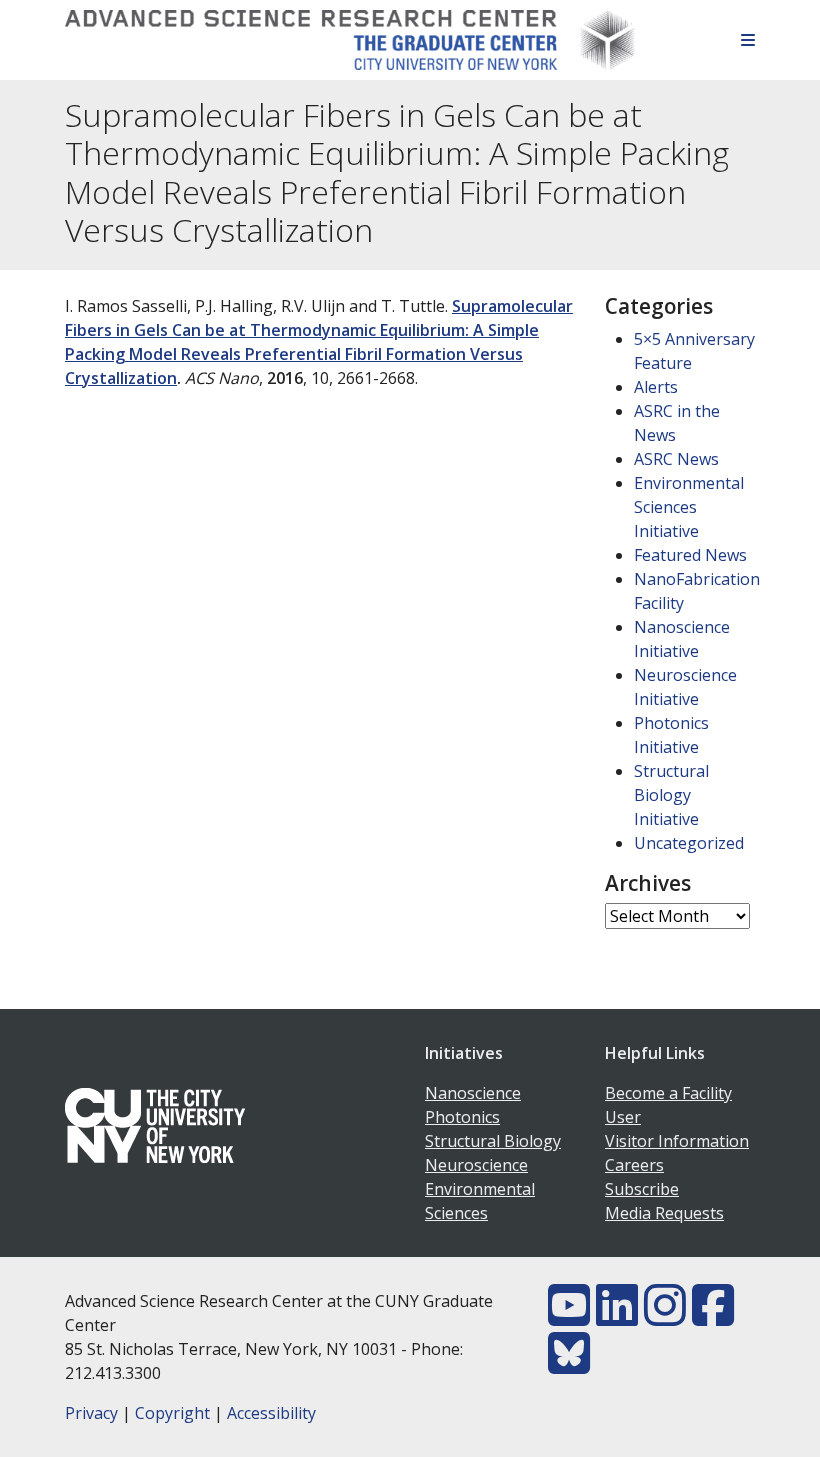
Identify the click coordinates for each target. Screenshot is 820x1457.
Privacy (91, 1413)
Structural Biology (493, 1141)
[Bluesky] (569, 1365)
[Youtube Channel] (569, 1317)
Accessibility (271, 1413)
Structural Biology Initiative (671, 795)
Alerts (656, 387)
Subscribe (642, 1189)
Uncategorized (689, 843)
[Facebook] (713, 1317)
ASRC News (676, 459)
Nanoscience (473, 1093)
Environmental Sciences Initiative (689, 507)
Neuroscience (476, 1165)
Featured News (690, 555)
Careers (634, 1165)
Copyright (172, 1413)
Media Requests (664, 1213)
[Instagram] (665, 1317)
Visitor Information (677, 1141)
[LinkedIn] (617, 1317)
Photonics (462, 1117)
